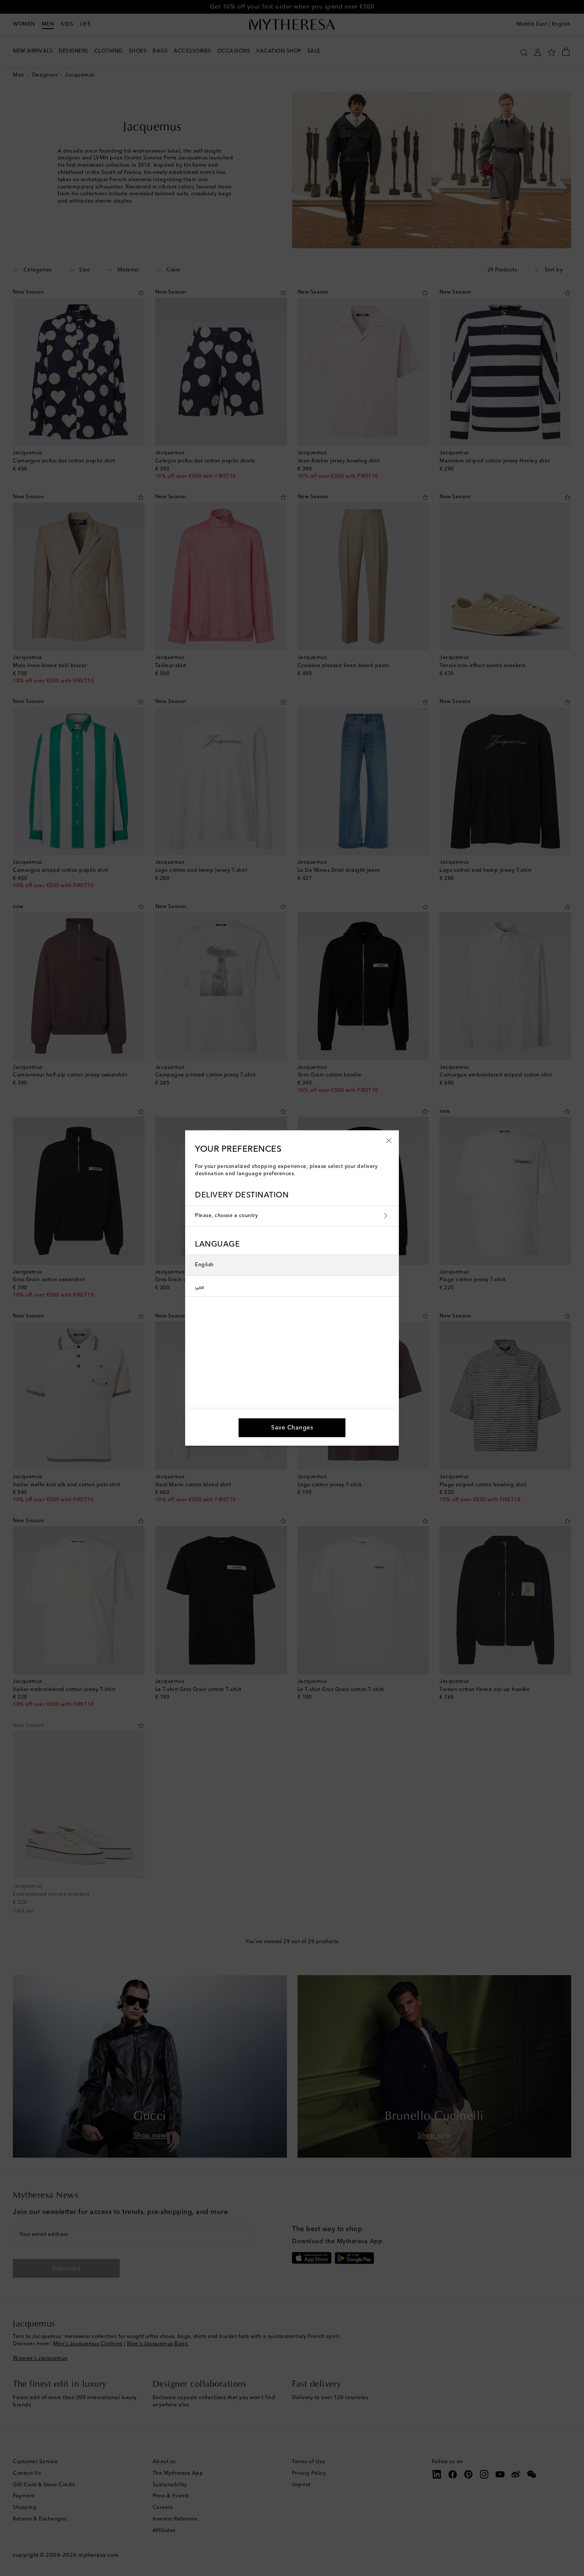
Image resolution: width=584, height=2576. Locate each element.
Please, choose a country (226, 1216)
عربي (200, 1286)
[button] (389, 1140)
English (204, 1265)
